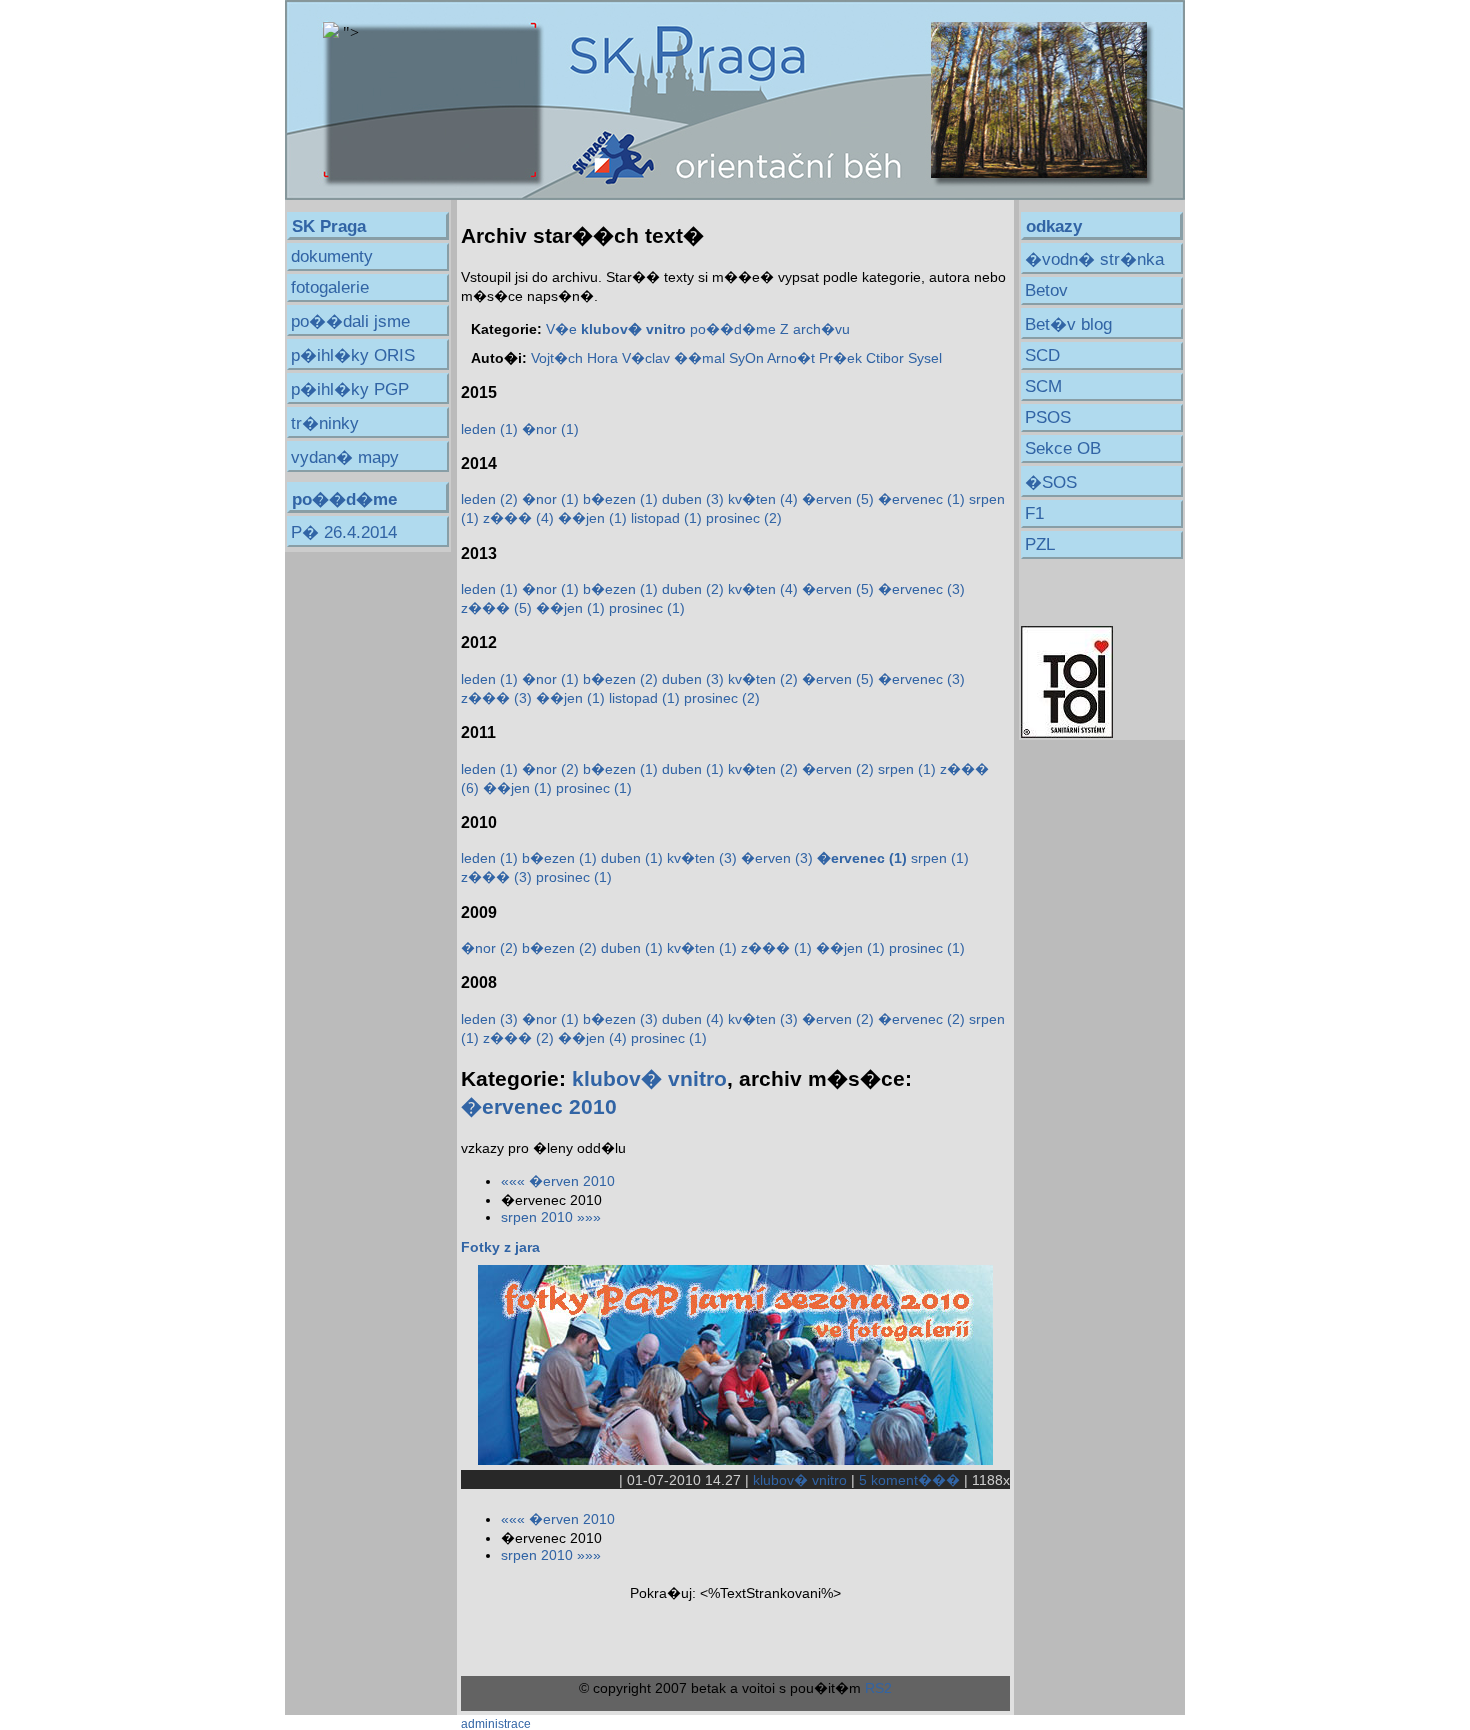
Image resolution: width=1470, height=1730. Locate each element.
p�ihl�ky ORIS (353, 355)
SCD (1042, 355)
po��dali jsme (350, 321)
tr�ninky (325, 423)
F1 (1034, 513)
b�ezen (620, 499)
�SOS (1051, 482)
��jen (592, 518)
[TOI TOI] (1067, 733)
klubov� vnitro (649, 1078)
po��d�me (733, 329)
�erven (838, 499)
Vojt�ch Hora (574, 358)
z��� (518, 518)
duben (693, 499)
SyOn (746, 358)
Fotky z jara (500, 1247)
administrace (496, 1723)
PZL (1040, 544)
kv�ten (763, 499)
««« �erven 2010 (558, 1181)
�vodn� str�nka (1094, 259)
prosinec (744, 518)
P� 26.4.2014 (344, 532)
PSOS (1048, 417)
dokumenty (332, 256)
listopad (666, 518)
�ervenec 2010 (539, 1106)
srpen (907, 769)
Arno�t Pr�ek (814, 358)
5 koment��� (909, 1480)
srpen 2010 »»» (551, 1217)
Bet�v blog (1068, 324)
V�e (561, 329)
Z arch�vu (815, 329)
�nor (550, 429)
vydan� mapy (345, 457)
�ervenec (921, 499)
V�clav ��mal (673, 358)
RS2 (878, 1688)
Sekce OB (1063, 448)
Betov (1046, 290)
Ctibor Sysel (904, 358)
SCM (1043, 386)
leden (489, 429)
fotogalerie (330, 287)
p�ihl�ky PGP (350, 389)
